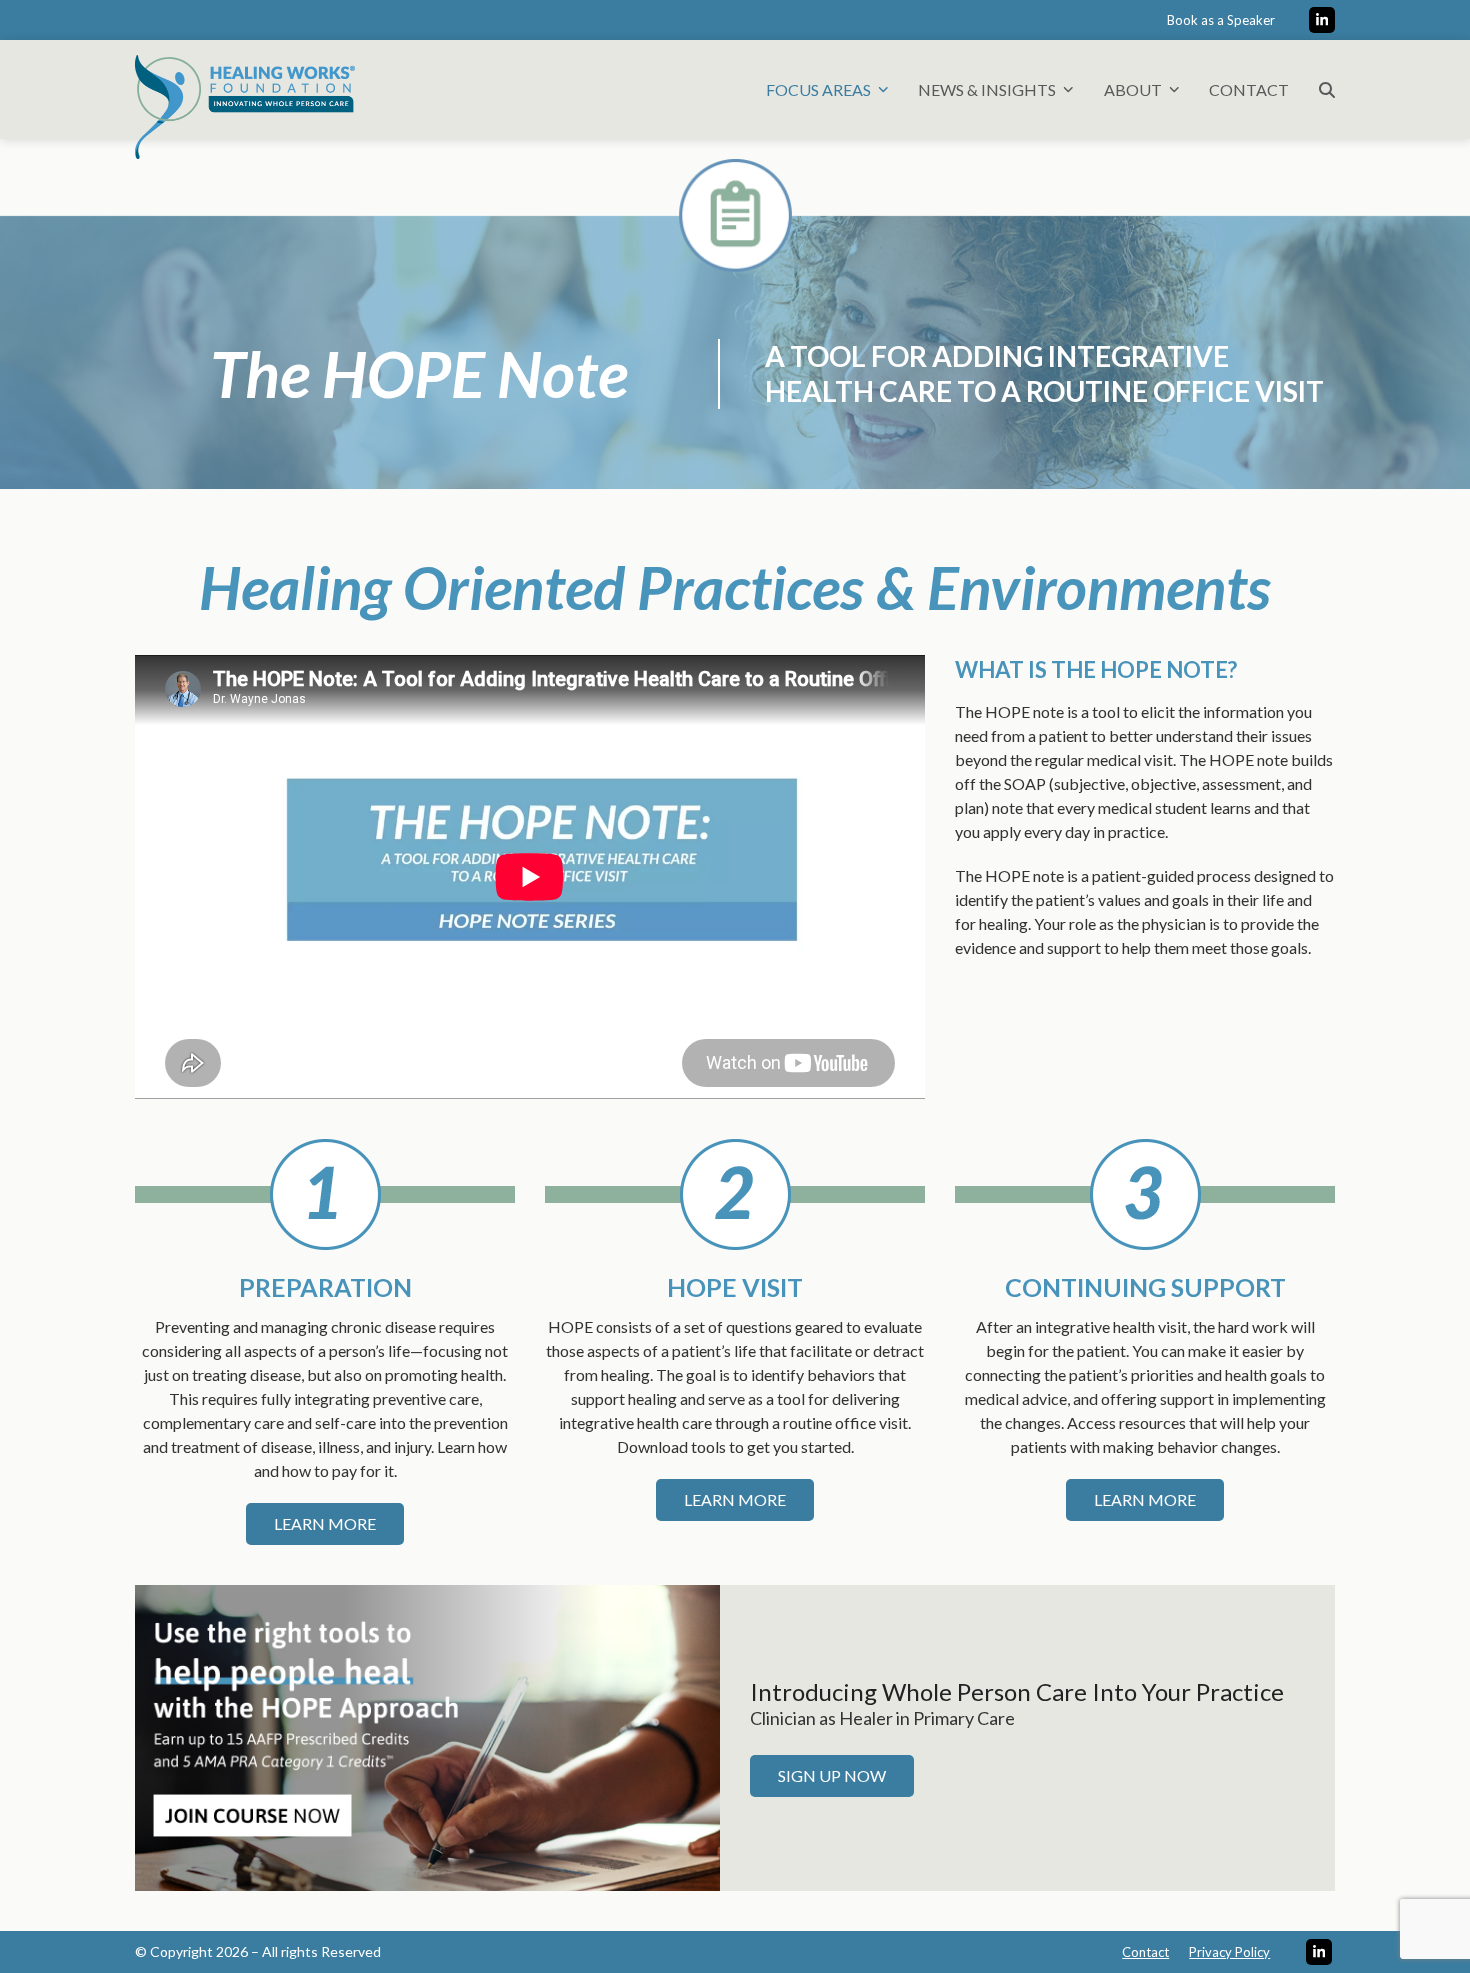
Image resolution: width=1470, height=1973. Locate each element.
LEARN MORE (325, 1523)
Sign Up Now (832, 1775)
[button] (1327, 89)
